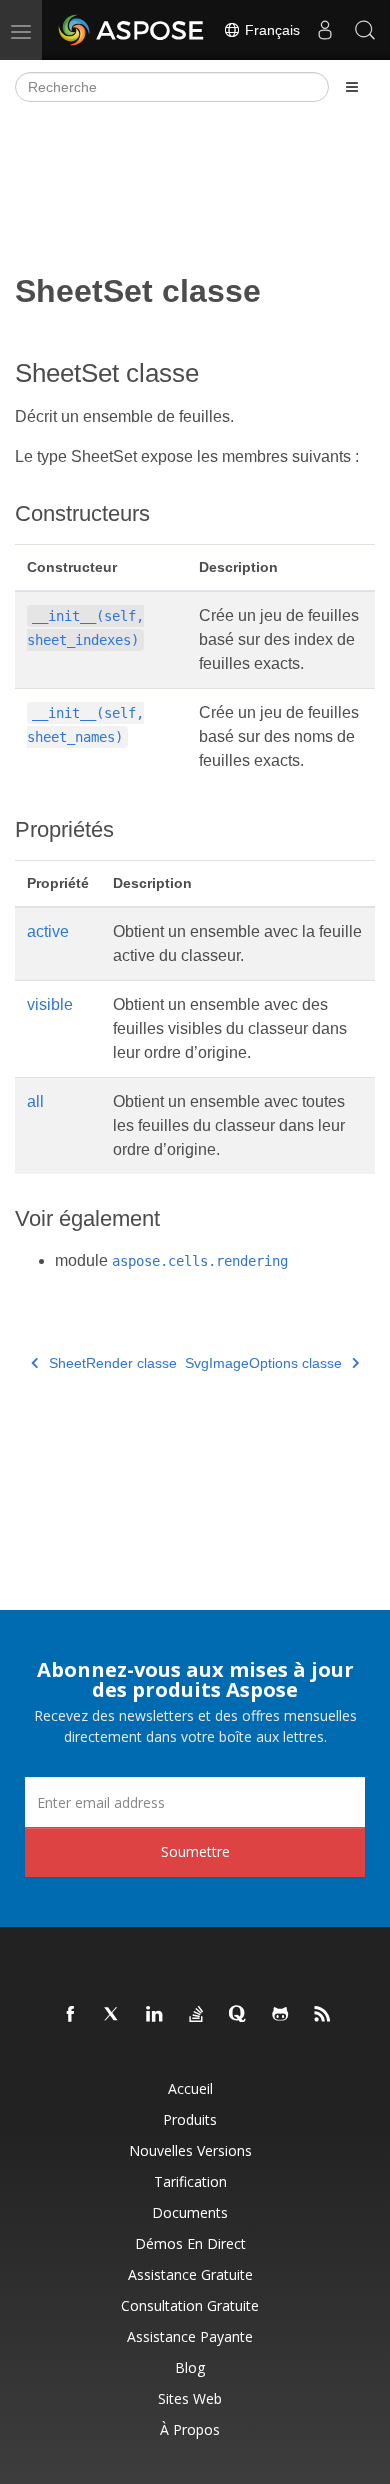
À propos (190, 2429)
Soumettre (195, 1851)
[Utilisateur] (325, 30)
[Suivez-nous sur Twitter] (113, 2015)
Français (270, 30)
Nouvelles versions (190, 2150)
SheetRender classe (113, 1363)
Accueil (190, 2088)
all (35, 1101)
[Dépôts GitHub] (281, 2015)
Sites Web (190, 2398)
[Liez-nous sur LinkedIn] (155, 2015)
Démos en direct (190, 2243)
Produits (190, 2119)
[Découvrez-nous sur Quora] (239, 2015)
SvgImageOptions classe (263, 1363)
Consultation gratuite (190, 2305)
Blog (190, 2367)
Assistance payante (190, 2336)
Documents (190, 2212)
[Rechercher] (365, 30)
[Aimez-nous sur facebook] (71, 2015)
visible (50, 1004)
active (48, 931)
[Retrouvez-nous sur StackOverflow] (197, 2015)
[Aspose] (132, 30)
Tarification (190, 2181)
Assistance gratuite (190, 2274)
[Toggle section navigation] (352, 87)
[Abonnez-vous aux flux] (323, 2015)
